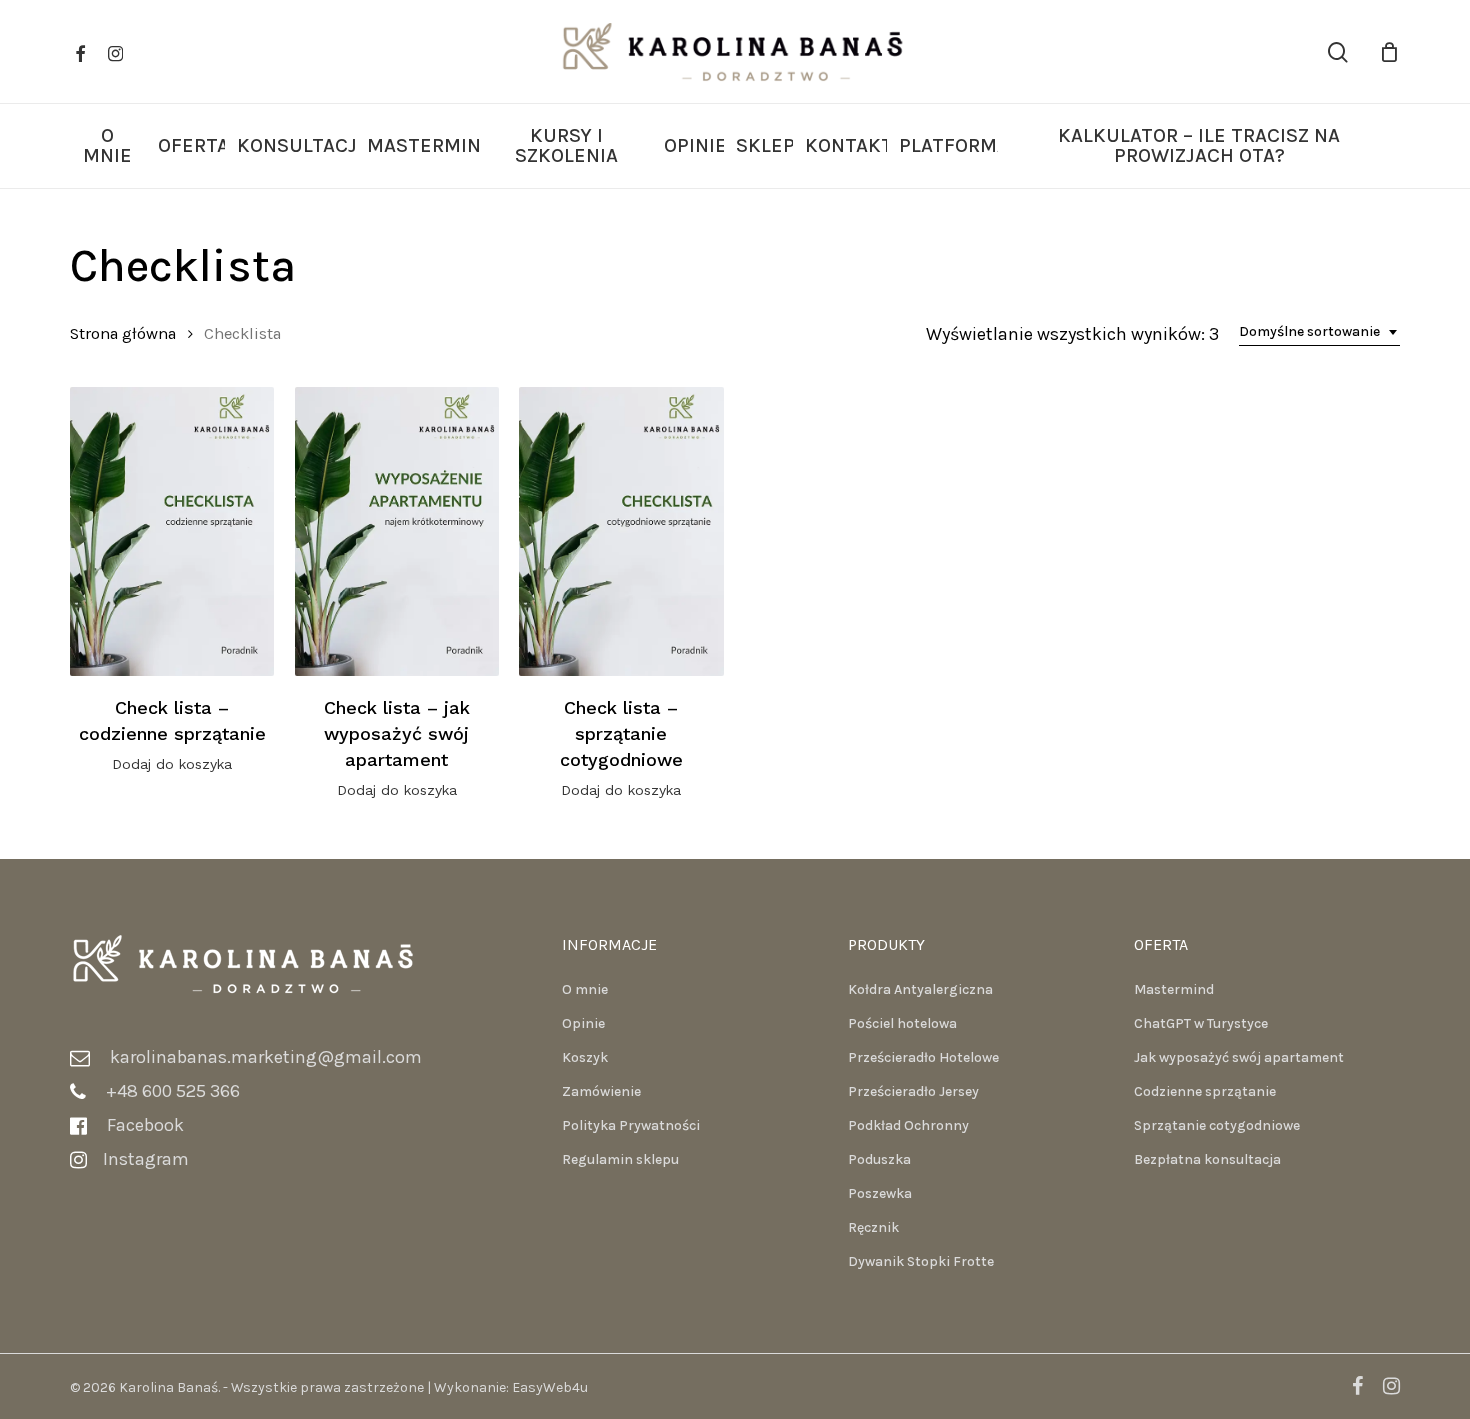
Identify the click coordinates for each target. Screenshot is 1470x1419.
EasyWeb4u (550, 1387)
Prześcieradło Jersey (913, 1091)
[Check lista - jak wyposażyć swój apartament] (397, 531)
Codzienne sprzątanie (1205, 1091)
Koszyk (585, 1057)
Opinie (583, 1023)
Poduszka (879, 1159)
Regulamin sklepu (620, 1159)
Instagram (146, 1159)
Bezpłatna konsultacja (1207, 1159)
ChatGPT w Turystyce (1201, 1023)
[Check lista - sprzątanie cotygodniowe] (621, 531)
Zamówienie (601, 1091)
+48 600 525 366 (173, 1091)
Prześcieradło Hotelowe (923, 1057)
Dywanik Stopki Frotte (921, 1261)
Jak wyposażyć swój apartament (1239, 1057)
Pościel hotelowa (902, 1023)
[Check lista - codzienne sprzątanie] (172, 531)
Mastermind (1174, 989)
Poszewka (880, 1193)
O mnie (585, 989)
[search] (1338, 52)
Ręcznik (873, 1227)
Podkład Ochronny (908, 1125)
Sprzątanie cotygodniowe (1217, 1125)
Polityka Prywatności (631, 1125)
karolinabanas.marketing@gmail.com (266, 1057)
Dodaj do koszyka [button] (172, 764)
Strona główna (123, 333)
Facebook (147, 1125)
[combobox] (1319, 332)
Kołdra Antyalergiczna (920, 989)
